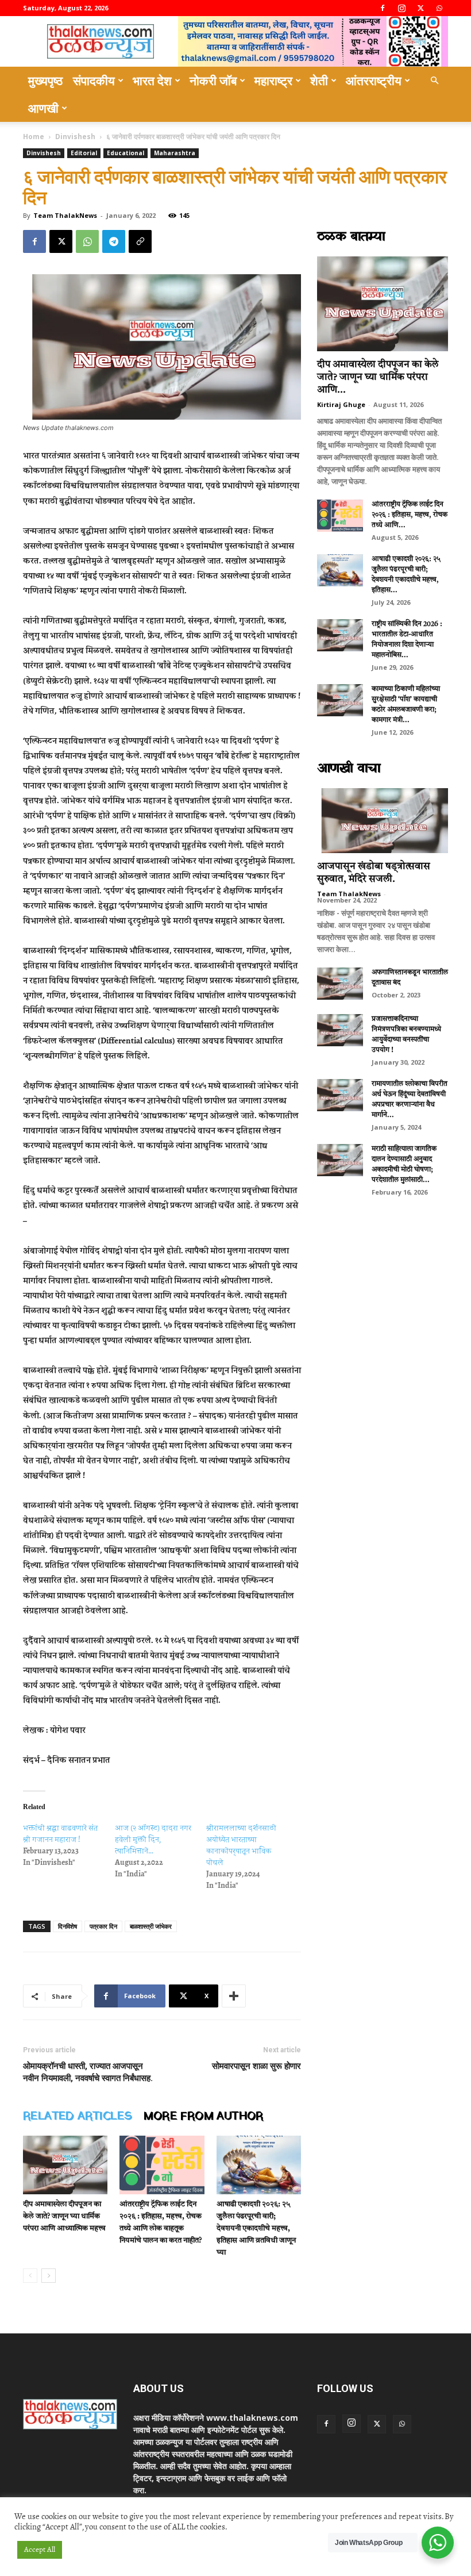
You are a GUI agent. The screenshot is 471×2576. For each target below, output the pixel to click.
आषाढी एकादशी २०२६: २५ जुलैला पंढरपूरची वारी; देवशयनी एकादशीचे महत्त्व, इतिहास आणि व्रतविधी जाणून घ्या (256, 2228)
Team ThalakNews (65, 215)
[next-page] (49, 2276)
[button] (434, 81)
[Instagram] (401, 8)
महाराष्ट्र (273, 80)
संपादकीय (94, 80)
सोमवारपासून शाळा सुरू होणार (256, 2066)
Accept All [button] (40, 2550)
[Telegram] (114, 241)
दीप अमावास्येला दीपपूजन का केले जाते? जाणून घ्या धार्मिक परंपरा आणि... (378, 377)
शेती (319, 80)
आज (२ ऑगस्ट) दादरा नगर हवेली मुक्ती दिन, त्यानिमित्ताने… (153, 1839)
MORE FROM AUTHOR (203, 2117)
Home (34, 137)
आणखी (43, 108)
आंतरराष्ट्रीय (374, 80)
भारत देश (152, 80)
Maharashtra (175, 153)
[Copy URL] (140, 241)
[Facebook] (383, 8)
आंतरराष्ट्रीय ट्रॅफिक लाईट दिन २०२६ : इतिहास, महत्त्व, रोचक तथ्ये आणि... (410, 515)
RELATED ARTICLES (78, 2117)
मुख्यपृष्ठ (45, 80)
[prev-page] (30, 2276)
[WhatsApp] (439, 8)
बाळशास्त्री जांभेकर (151, 1926)
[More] (234, 1996)
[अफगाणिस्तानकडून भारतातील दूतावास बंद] (340, 984)
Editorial (84, 153)
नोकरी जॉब (213, 80)
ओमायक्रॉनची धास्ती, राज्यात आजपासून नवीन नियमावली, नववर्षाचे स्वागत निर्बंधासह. (88, 2072)
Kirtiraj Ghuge (341, 404)
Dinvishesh (75, 137)
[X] (420, 8)
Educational (126, 153)
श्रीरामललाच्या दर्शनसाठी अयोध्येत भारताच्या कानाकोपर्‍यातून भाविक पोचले (241, 1845)
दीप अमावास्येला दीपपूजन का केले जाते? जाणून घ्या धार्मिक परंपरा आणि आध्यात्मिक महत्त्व (64, 2216)
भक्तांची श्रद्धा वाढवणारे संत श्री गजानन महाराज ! (60, 1834)
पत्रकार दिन (103, 1926)
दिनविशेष (67, 1926)
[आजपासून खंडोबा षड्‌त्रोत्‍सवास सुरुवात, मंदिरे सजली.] (383, 821)
